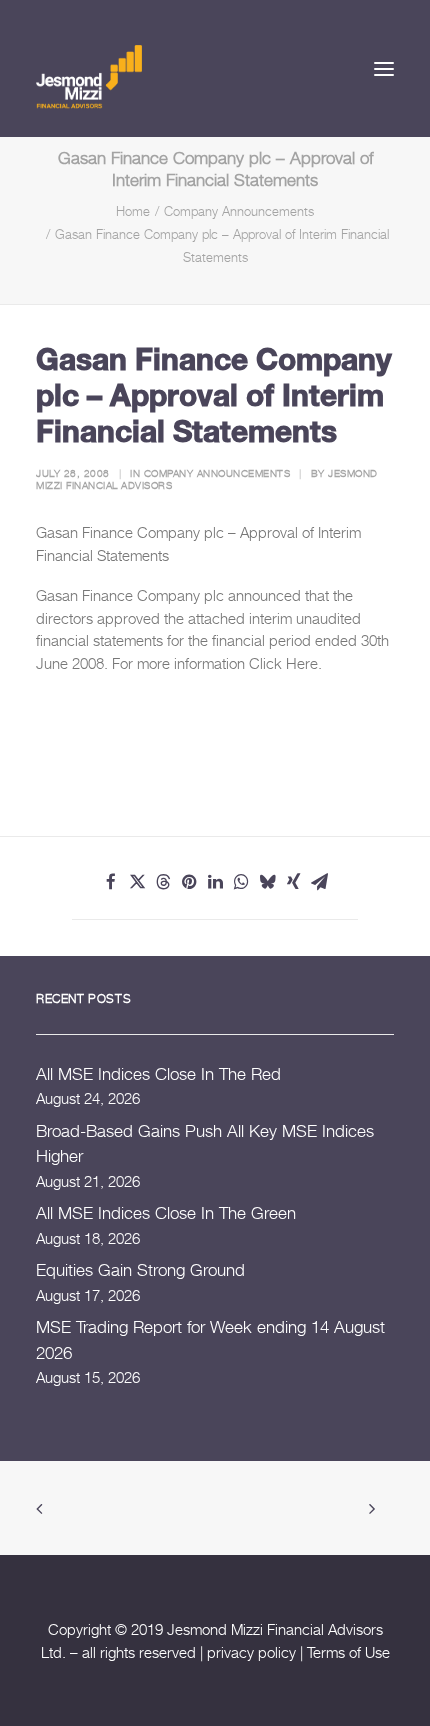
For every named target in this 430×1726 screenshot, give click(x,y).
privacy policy (251, 1652)
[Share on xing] (293, 882)
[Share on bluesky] (267, 882)
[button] (384, 68)
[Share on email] (319, 882)
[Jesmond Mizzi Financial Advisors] (89, 75)
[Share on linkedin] (215, 882)
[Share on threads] (163, 882)
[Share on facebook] (111, 882)
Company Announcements (239, 211)
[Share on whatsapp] (241, 882)
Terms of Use (348, 1652)
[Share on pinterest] (189, 882)
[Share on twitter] (137, 882)
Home (133, 211)
